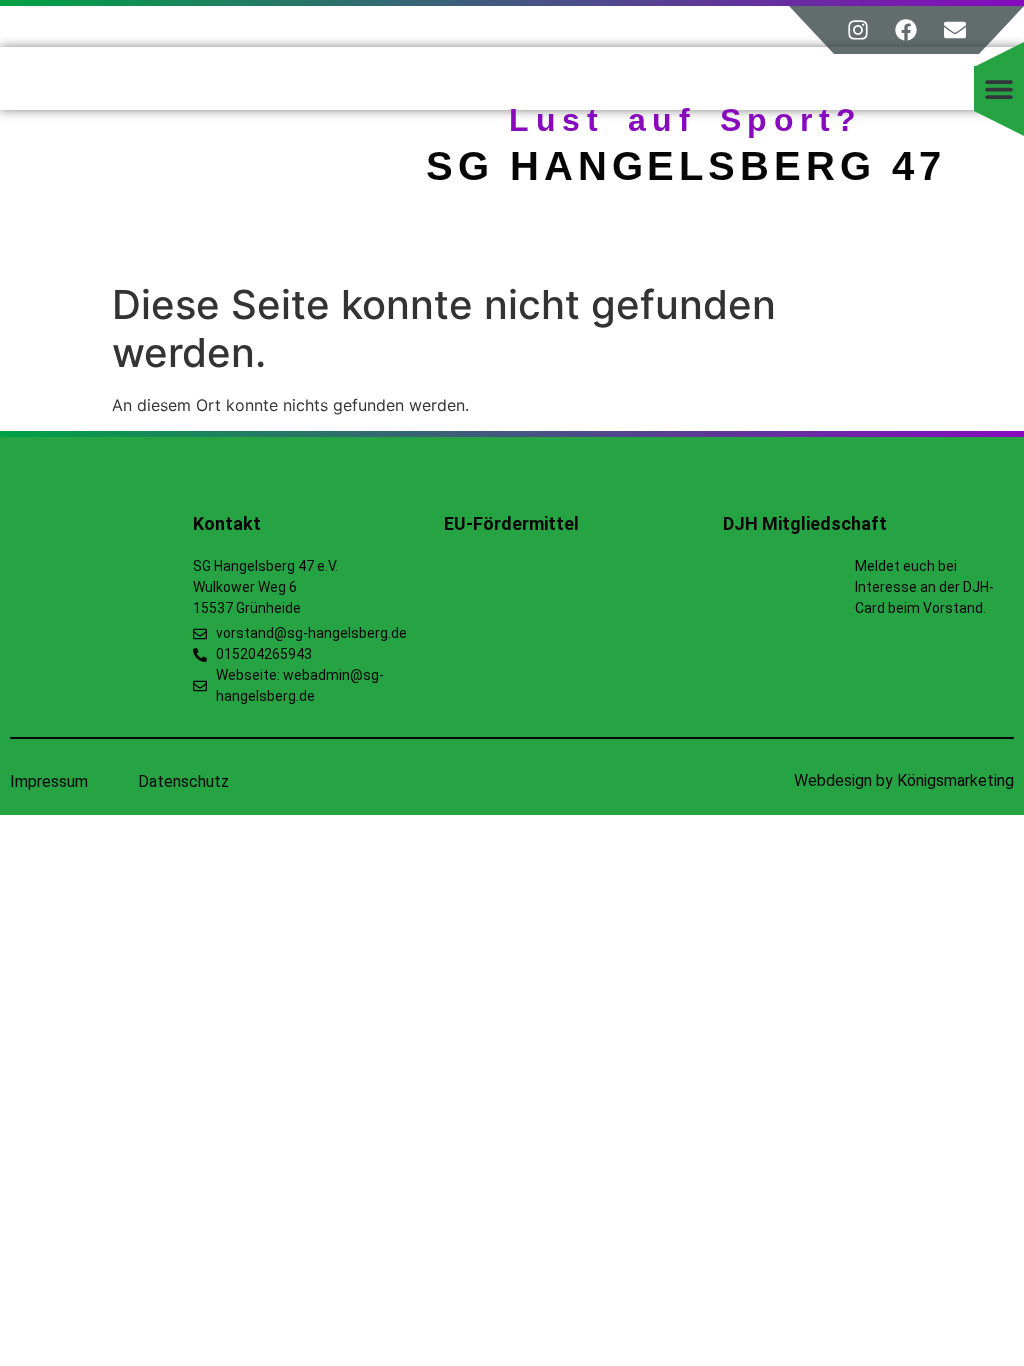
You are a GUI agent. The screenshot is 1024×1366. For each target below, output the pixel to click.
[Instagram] (858, 30)
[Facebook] (906, 30)
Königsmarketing (955, 780)
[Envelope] (955, 30)
